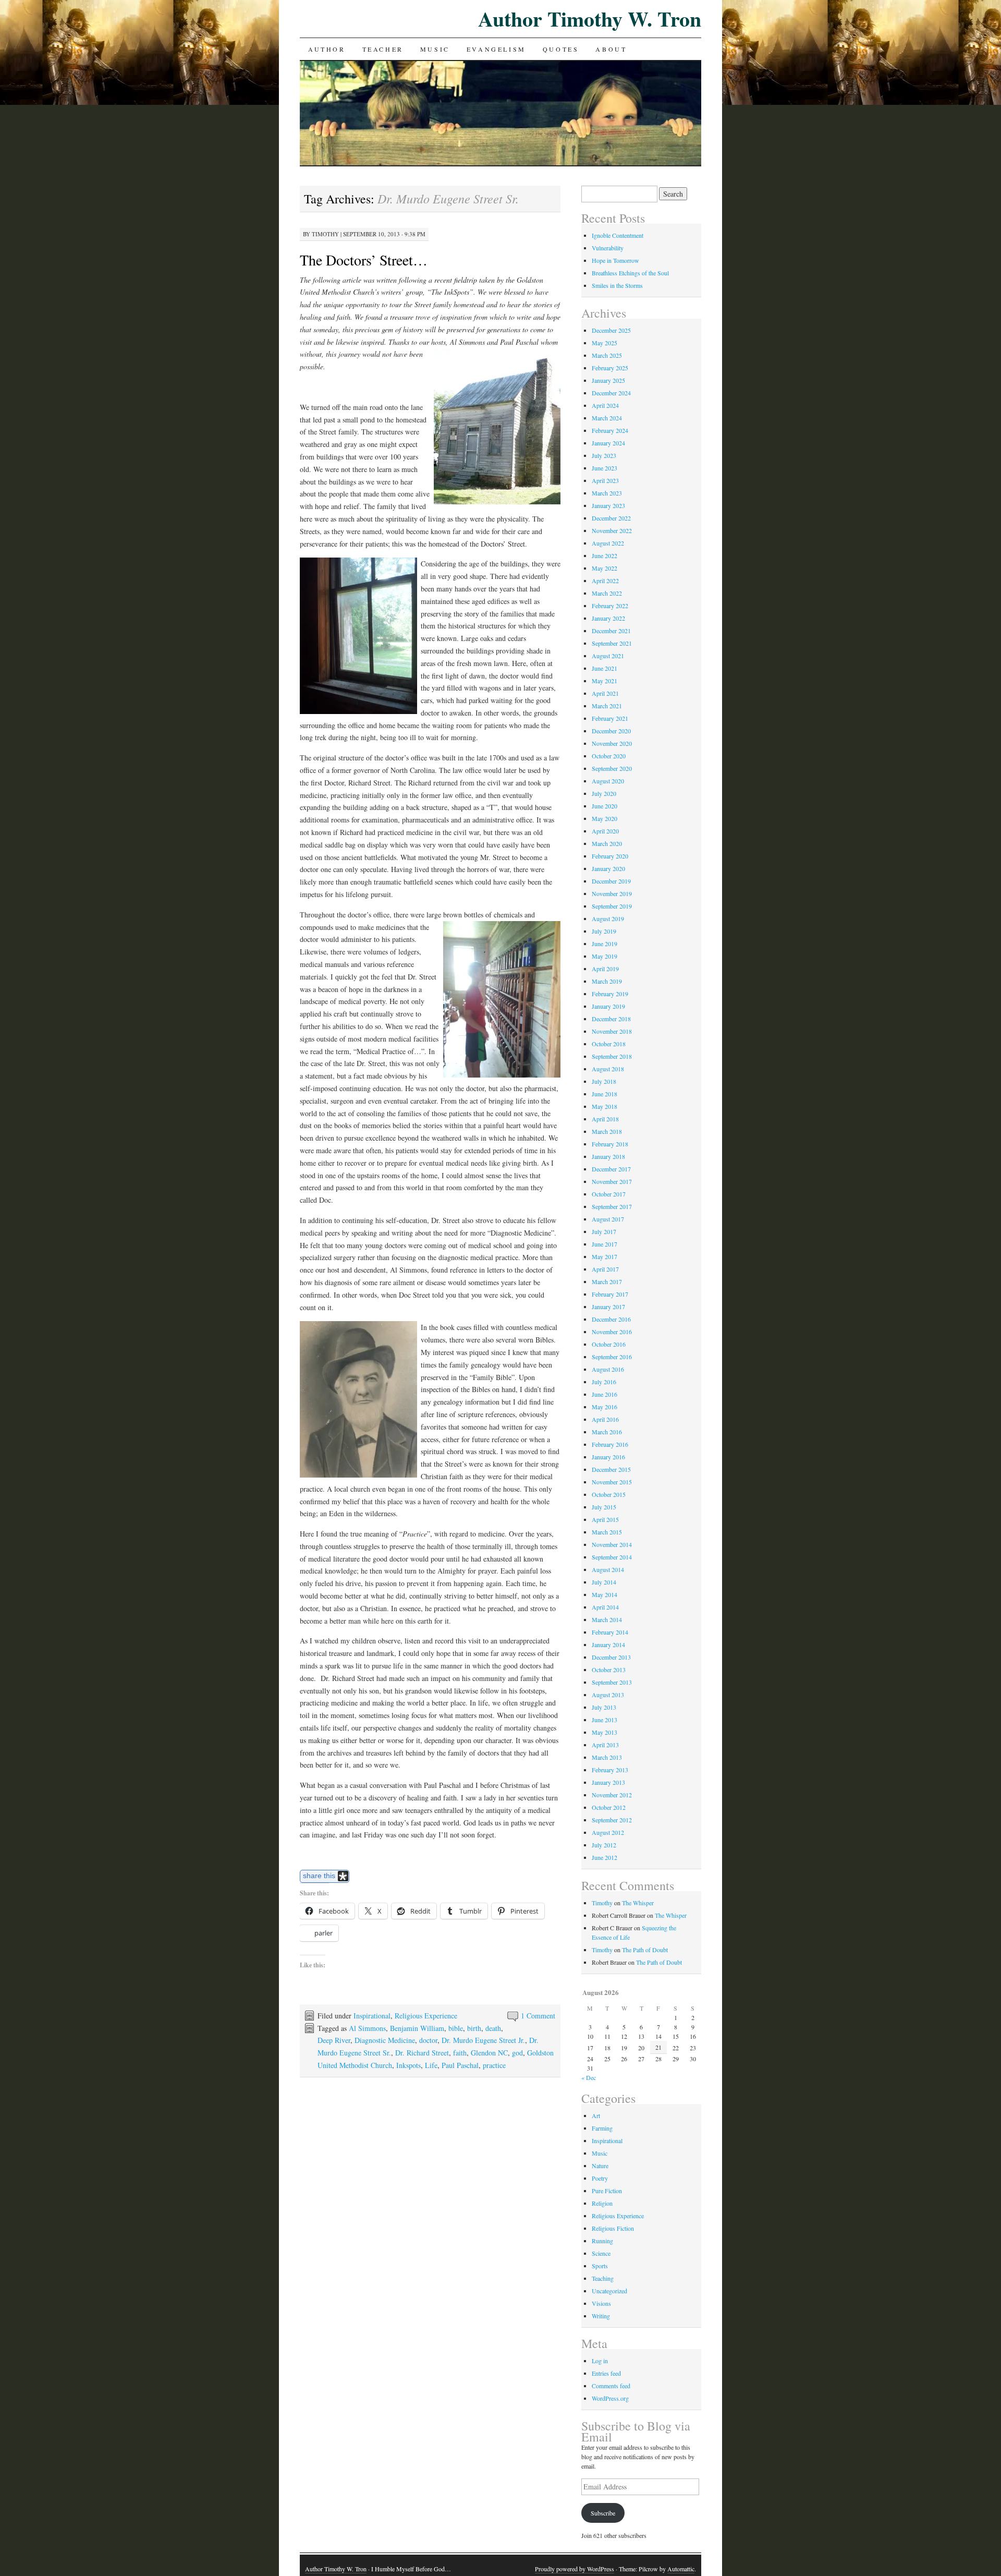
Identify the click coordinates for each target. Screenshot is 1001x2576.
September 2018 (612, 1056)
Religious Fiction (613, 2228)
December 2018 (611, 1019)
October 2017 (609, 1194)
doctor (428, 2040)
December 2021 (611, 631)
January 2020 (608, 868)
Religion (602, 2203)
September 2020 (612, 768)
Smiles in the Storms (617, 285)
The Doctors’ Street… (364, 260)
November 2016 (612, 1332)
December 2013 (611, 1657)
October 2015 (609, 1494)
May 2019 (605, 956)
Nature (600, 2166)
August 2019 (608, 918)
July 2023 (604, 455)
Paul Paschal (460, 2065)
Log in (600, 2361)
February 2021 (610, 718)
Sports (600, 2266)
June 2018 (605, 1094)
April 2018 (605, 1119)
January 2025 (608, 380)
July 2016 (604, 1382)
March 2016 (607, 1432)
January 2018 (608, 1156)
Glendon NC (489, 2053)
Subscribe (603, 2513)
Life (431, 2065)
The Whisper (638, 1903)
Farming (602, 2128)
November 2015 (612, 1482)
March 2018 (607, 1131)
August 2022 (608, 543)
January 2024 (608, 443)
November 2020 (612, 743)
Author (327, 49)
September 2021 (612, 643)
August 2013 (608, 1695)
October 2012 (609, 1807)
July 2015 (604, 1507)
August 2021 (608, 656)
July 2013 (604, 1707)
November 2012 (612, 1795)
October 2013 (609, 1670)
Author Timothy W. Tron (590, 19)
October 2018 (609, 1044)
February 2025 (610, 368)
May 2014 (605, 1594)
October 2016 (609, 1344)
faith (460, 2053)
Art (596, 2115)
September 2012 (612, 1820)
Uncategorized (609, 2291)
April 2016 (605, 1419)
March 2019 (607, 981)
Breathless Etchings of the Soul (630, 273)
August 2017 (608, 1219)
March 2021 (607, 706)
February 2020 (610, 856)
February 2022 (610, 606)
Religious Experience (426, 2016)
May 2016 (605, 1407)
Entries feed (606, 2373)
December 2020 (611, 731)
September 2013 (612, 1682)
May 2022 (605, 568)
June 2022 (605, 555)
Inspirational (372, 2016)
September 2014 (612, 1557)
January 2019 (608, 1006)
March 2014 (607, 1619)
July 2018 (604, 1081)
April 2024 (605, 405)
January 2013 (608, 1782)
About (611, 49)
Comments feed (611, 2386)
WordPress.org (610, 2398)
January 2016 (608, 1457)
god (517, 2053)
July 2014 (604, 1582)
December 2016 (611, 1319)
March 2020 (607, 843)
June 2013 (605, 1720)
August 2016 (608, 1369)
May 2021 (605, 681)
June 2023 (605, 468)
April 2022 (605, 580)
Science (601, 2253)
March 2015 (607, 1532)
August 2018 (608, 1069)
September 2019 (612, 906)
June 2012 (605, 1857)
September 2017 (612, 1206)
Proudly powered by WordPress (575, 2569)
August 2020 (608, 781)
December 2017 (611, 1169)
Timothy (325, 234)
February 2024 (610, 430)
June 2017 (605, 1244)
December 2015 (611, 1469)
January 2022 (608, 618)
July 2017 (604, 1231)
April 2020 (605, 831)
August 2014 (608, 1569)
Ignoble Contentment (618, 235)
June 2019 (605, 944)
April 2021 (605, 693)
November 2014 (612, 1544)
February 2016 (610, 1444)
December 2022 (611, 518)
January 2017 (608, 1307)
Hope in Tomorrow (615, 260)
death (493, 2028)
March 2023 (607, 493)
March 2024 (607, 418)
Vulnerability (608, 248)
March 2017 (607, 1281)
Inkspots (408, 2065)
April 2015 (605, 1519)
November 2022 (612, 530)
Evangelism (496, 49)
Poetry (600, 2178)
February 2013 (610, 1770)
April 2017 (605, 1269)
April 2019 (605, 969)
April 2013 (605, 1745)
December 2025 (611, 330)
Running (602, 2241)
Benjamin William (417, 2028)
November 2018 (612, 1031)
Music (435, 49)
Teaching (603, 2278)
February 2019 (610, 994)
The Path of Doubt (645, 1950)
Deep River (334, 2040)
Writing (601, 2316)
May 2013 (605, 1732)
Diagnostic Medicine (385, 2040)
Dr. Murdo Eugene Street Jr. (483, 2040)
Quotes (561, 49)
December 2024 (611, 393)
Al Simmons (367, 2028)
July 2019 (604, 931)
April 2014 (605, 1607)
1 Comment (538, 2016)
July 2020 (604, 793)
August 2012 (608, 1832)
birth (474, 2028)
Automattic (681, 2569)
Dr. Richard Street (422, 2053)
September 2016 (612, 1357)
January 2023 (608, 505)
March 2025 (607, 355)
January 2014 (608, 1644)
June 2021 (605, 668)
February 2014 (610, 1632)
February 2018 (610, 1144)
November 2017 (612, 1181)
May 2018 (605, 1106)
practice (494, 2065)
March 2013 (607, 1757)
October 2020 (609, 756)
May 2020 (605, 818)
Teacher (383, 49)
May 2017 (605, 1256)
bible (456, 2028)
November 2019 (612, 893)
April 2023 (605, 480)
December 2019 (611, 881)
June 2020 (605, 806)
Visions (601, 2303)
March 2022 (607, 593)
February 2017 (610, 1294)
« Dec (589, 2077)
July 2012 (604, 1845)
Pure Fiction (607, 2191)
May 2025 (605, 343)
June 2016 (605, 1394)
